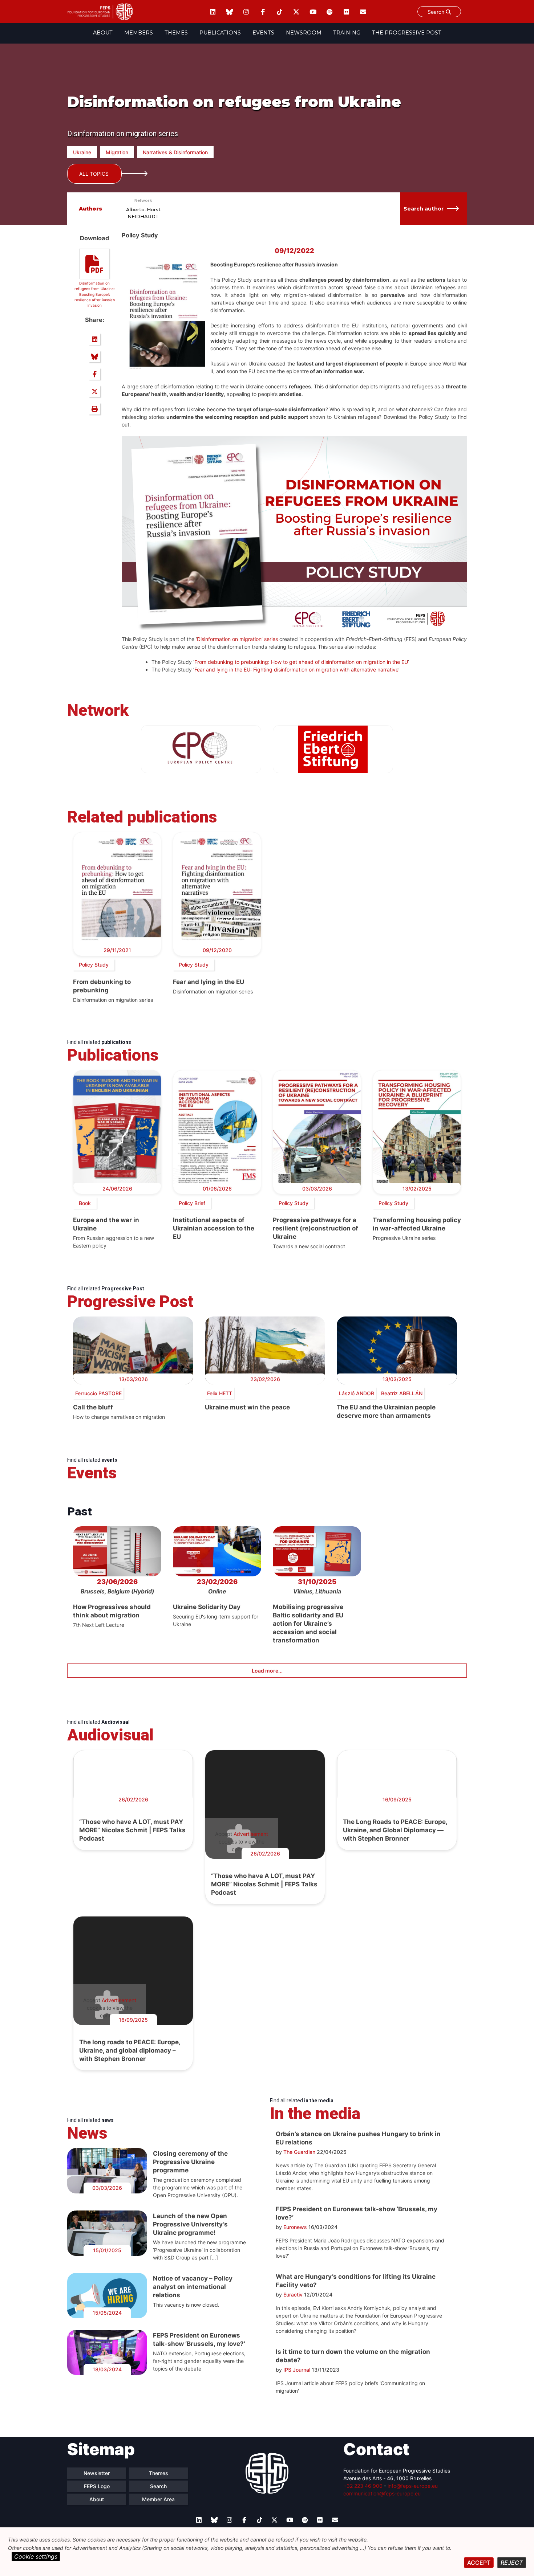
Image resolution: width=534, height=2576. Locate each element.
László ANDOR (357, 1393)
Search (437, 12)
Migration (117, 152)
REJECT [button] (512, 2563)
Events (263, 33)
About (103, 33)
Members (139, 33)
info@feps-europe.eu (413, 2486)
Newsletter (97, 2473)
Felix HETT (220, 1393)
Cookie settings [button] (36, 2556)
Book (85, 1203)
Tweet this (94, 391)
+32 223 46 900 (363, 2486)
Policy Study (94, 965)
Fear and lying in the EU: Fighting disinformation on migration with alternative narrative (296, 669)
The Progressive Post (407, 33)
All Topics (94, 174)
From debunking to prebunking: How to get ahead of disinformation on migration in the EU (301, 662)
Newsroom (304, 33)
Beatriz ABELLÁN (402, 1393)
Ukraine (82, 152)
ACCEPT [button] (479, 2563)
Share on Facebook (94, 374)
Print (94, 409)
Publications (220, 33)
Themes (176, 33)
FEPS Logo (97, 2486)
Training (347, 33)
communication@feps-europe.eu (382, 2493)
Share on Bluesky (94, 356)
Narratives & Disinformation (175, 152)
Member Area (158, 2499)
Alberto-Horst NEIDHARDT (143, 213)
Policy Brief (192, 1203)
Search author (424, 209)
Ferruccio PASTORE (98, 1393)
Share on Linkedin (94, 339)
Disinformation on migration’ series (237, 639)
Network (143, 200)
